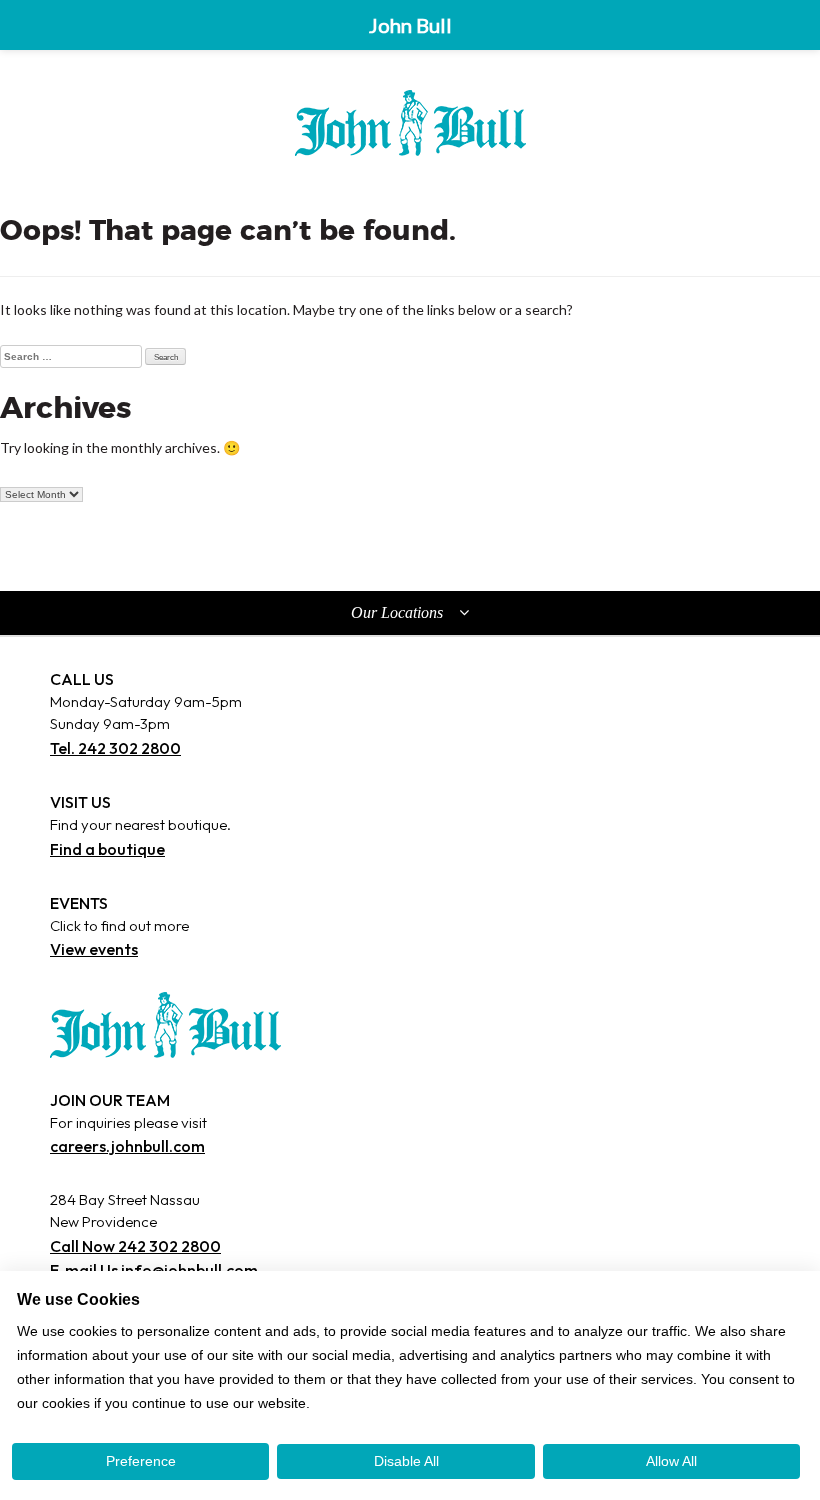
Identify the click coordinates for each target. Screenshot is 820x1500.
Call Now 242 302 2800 (135, 1246)
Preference (141, 1461)
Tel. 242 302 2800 (115, 748)
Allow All (671, 1461)
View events (94, 949)
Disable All (406, 1461)
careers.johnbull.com (127, 1146)
